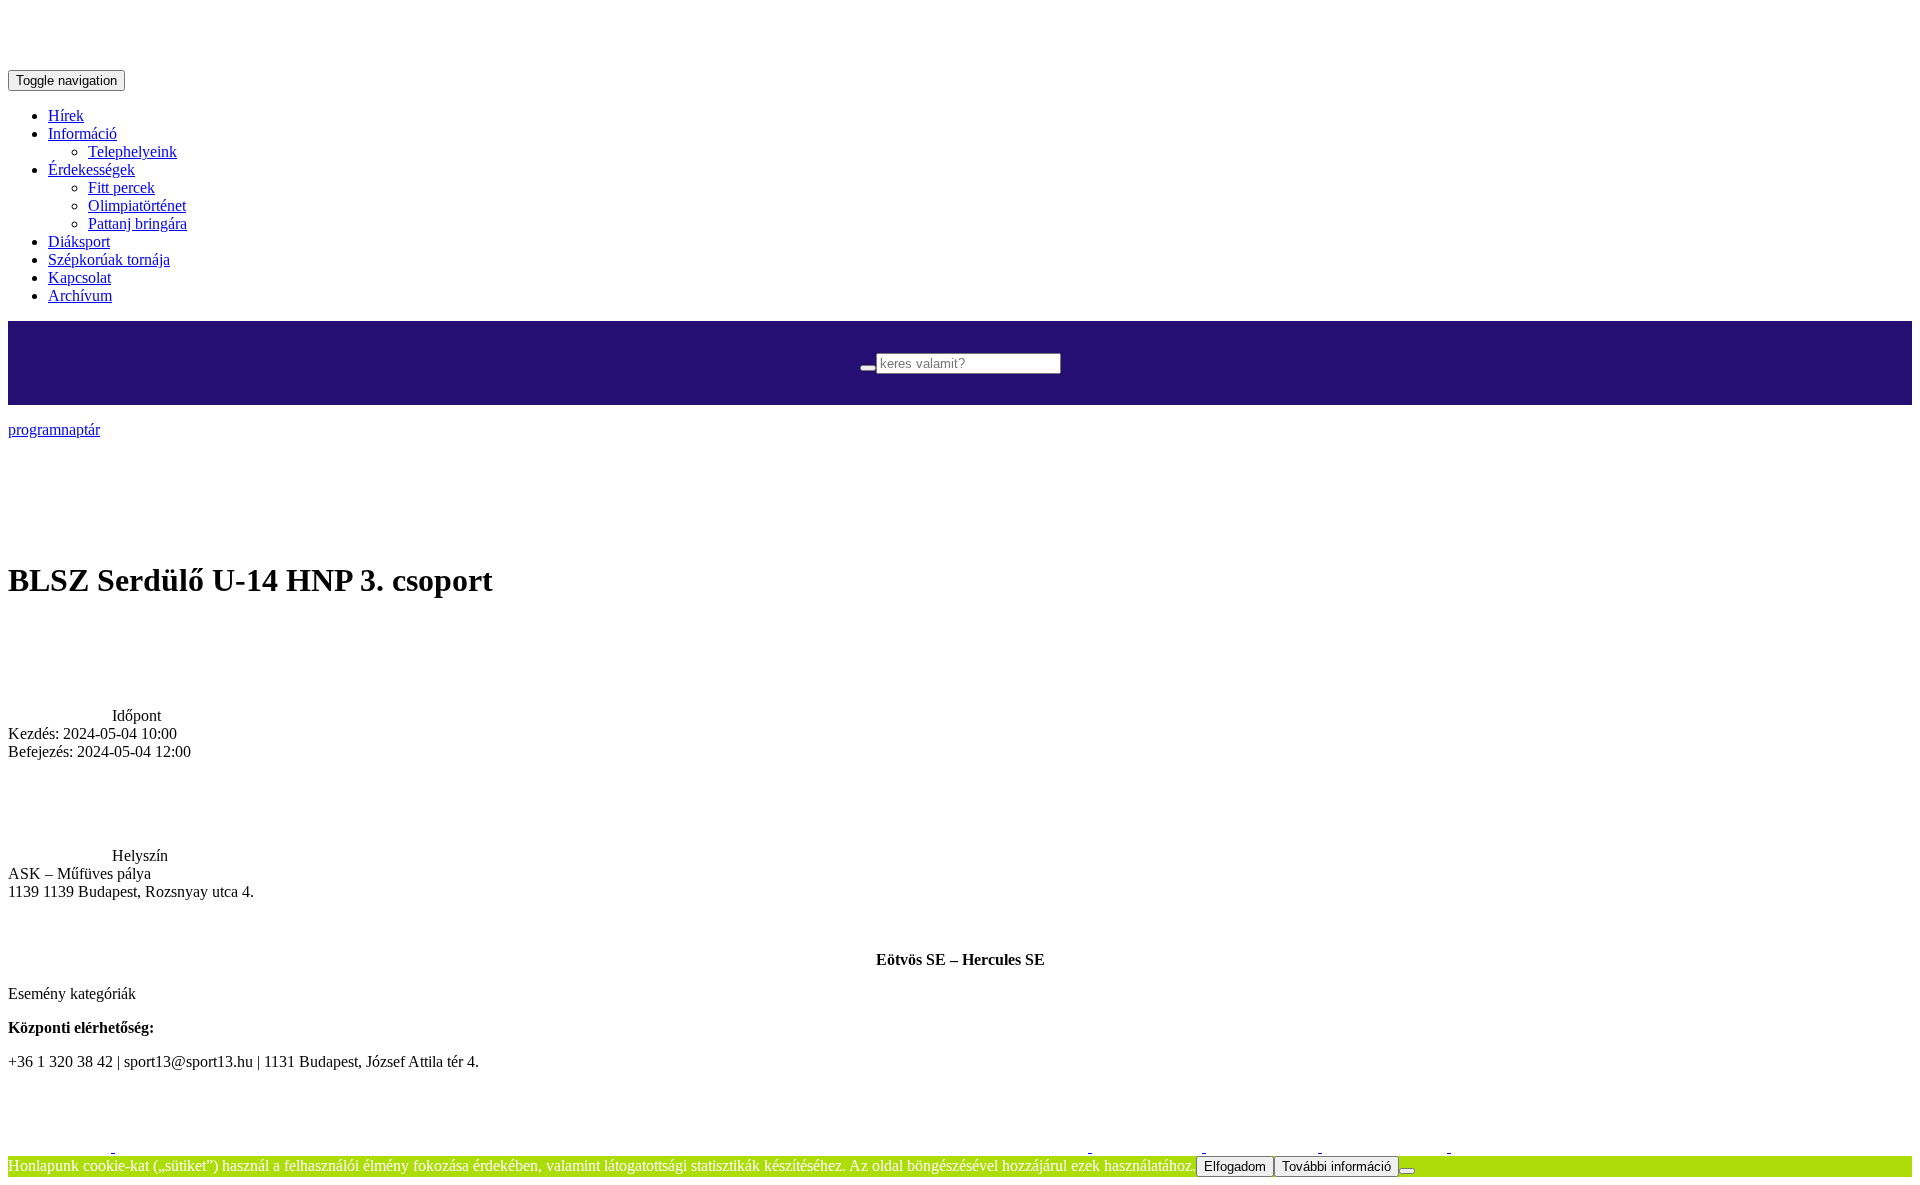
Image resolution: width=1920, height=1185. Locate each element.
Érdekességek (91, 169)
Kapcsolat (79, 277)
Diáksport (79, 241)
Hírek (66, 115)
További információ (1336, 1166)
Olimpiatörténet (137, 205)
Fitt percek (121, 187)
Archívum (80, 295)
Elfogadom (1235, 1166)
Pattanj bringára (137, 223)
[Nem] (1407, 1171)
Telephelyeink (132, 151)
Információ (82, 133)
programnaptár (54, 429)
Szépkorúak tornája (109, 259)
